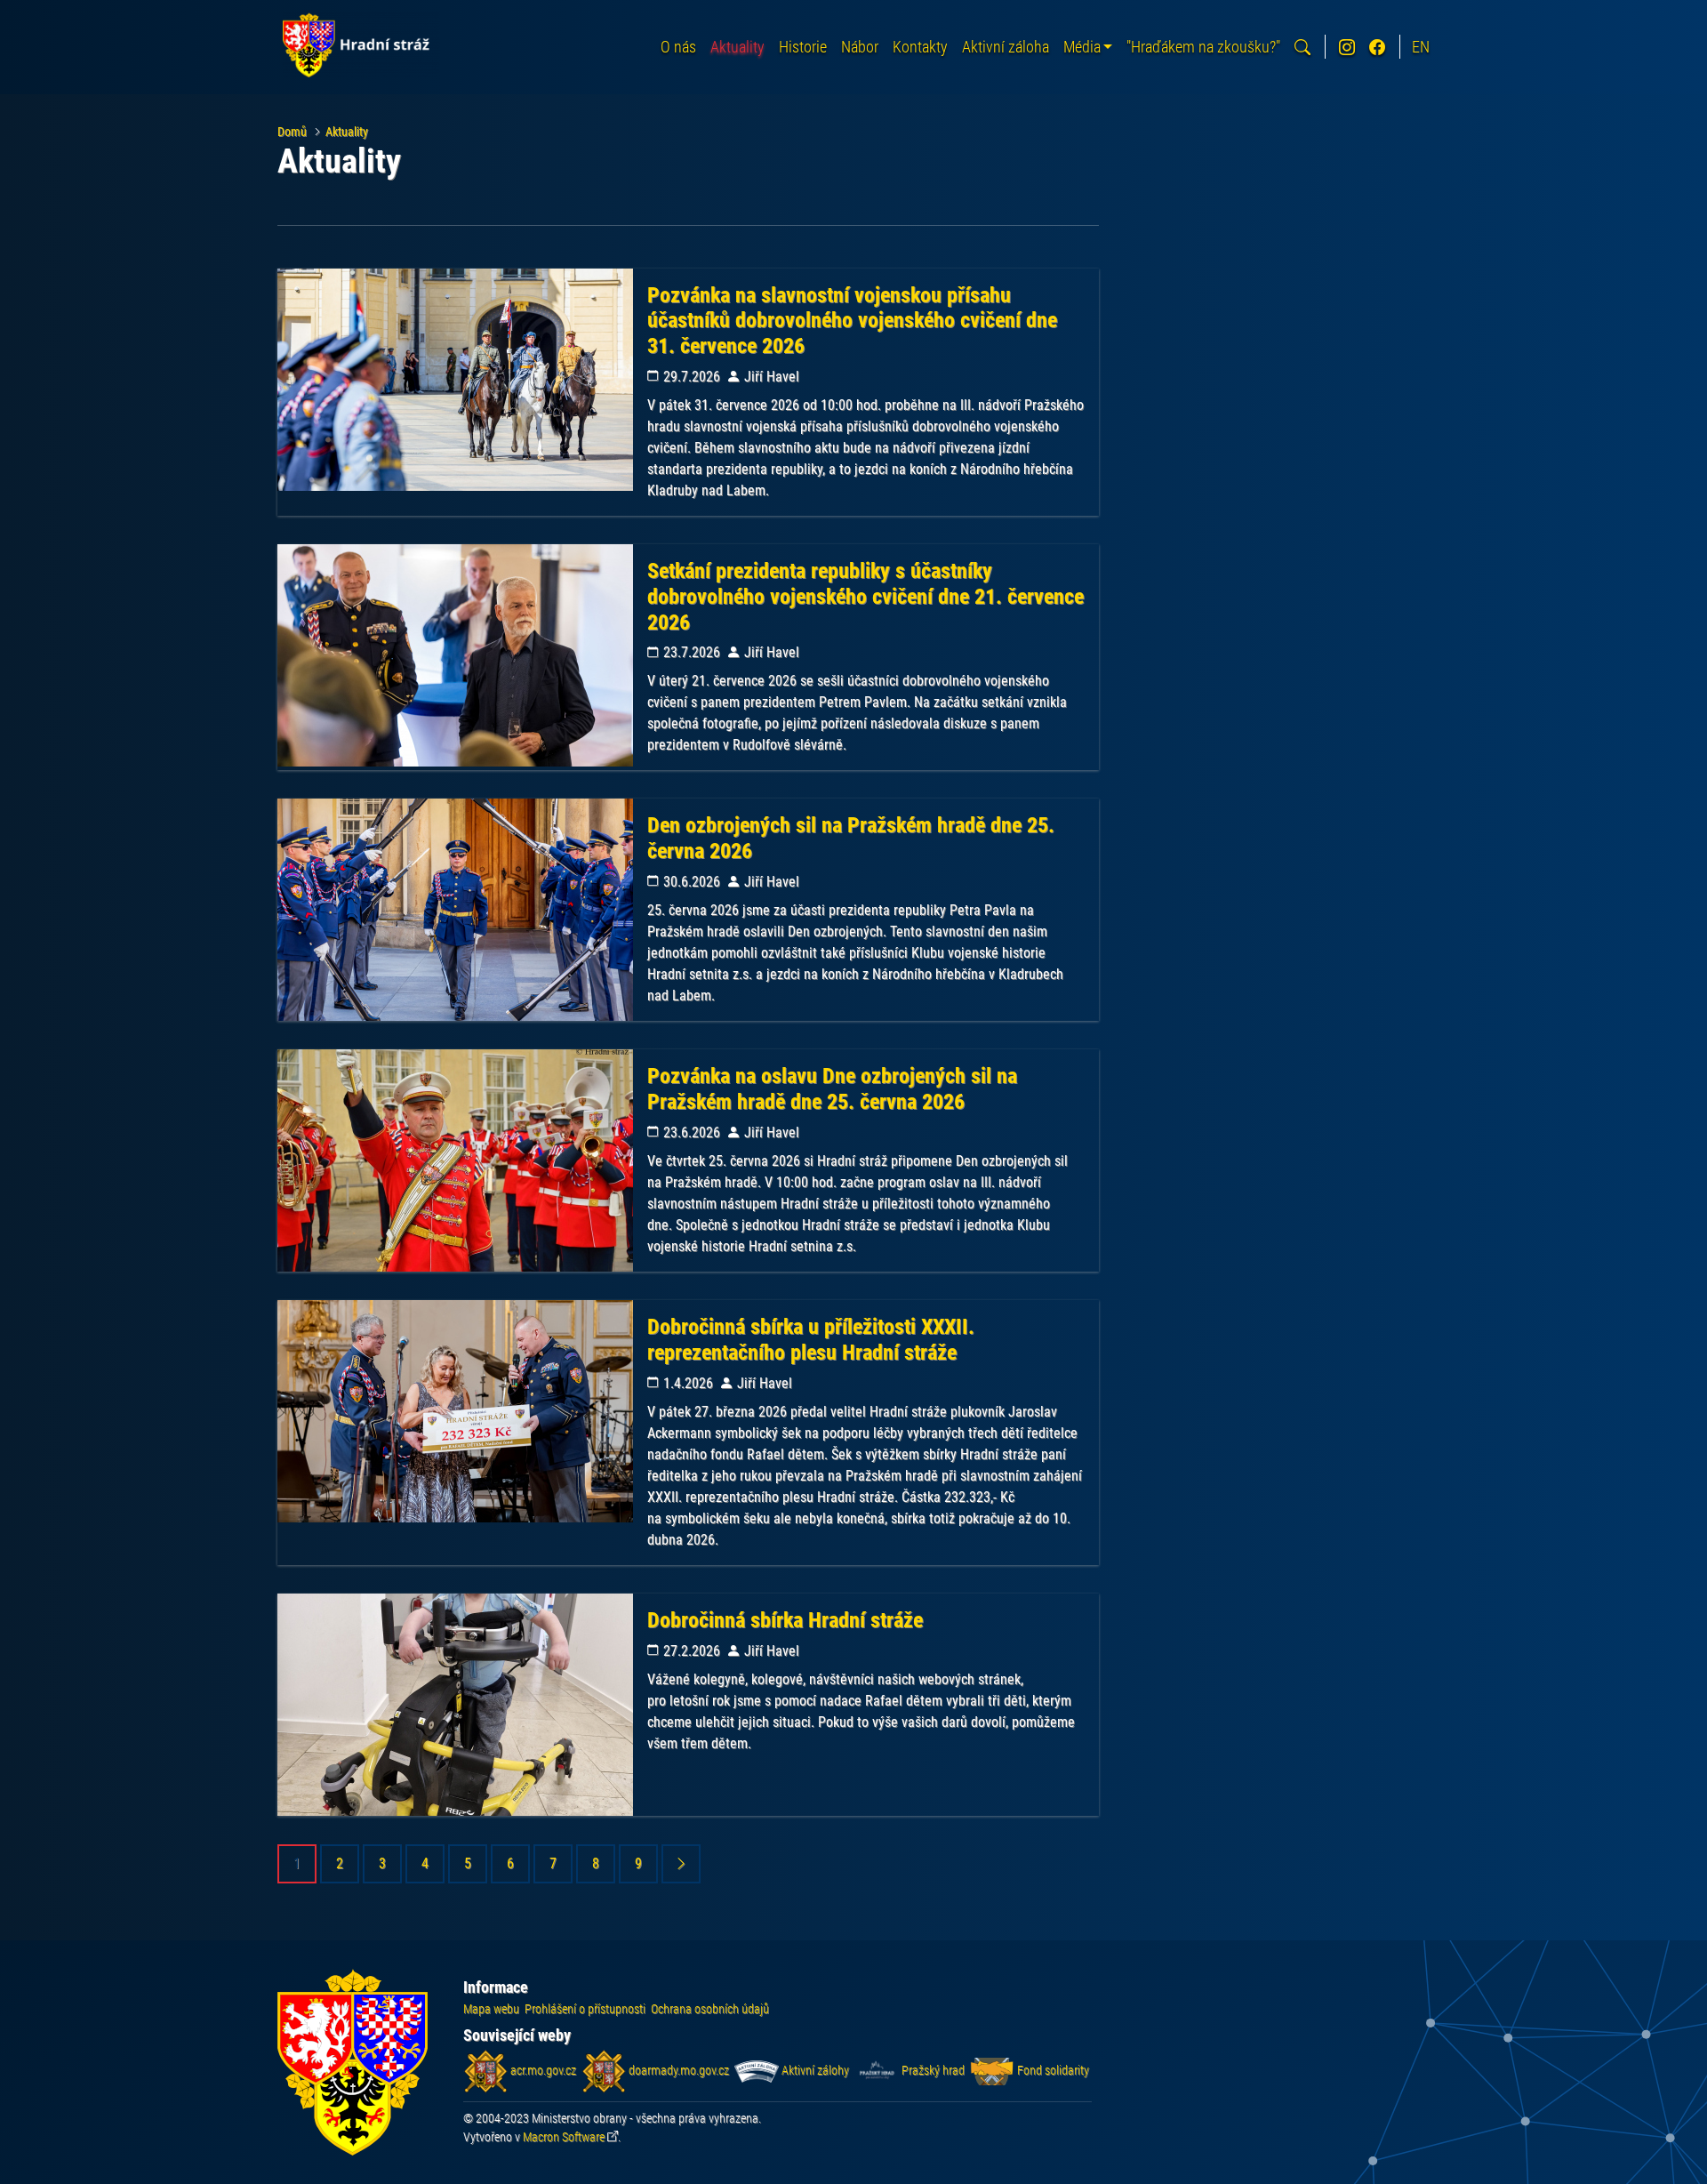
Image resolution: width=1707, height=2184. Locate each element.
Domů (292, 132)
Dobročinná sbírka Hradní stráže (785, 1620)
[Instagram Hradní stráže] (1347, 47)
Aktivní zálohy (814, 2070)
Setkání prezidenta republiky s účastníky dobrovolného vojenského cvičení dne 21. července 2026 (866, 597)
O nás (678, 47)
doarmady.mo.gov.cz (677, 2070)
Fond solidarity (1052, 2070)
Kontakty (920, 47)
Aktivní (1006, 47)
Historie (803, 47)
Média (1082, 47)
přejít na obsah (48, 13)
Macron (564, 2137)
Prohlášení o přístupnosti (585, 2009)
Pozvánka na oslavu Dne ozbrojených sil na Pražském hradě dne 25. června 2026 (832, 1089)
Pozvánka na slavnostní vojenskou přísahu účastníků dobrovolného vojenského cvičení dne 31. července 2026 (852, 321)
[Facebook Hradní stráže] (1377, 47)
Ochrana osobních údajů (710, 2009)
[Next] (681, 1864)
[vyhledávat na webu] (1302, 47)
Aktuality (737, 47)
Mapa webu (491, 2009)
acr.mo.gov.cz (542, 2070)
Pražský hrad (932, 2070)
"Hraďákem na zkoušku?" (1203, 47)
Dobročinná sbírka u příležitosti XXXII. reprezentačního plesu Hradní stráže (811, 1340)
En (1421, 47)
